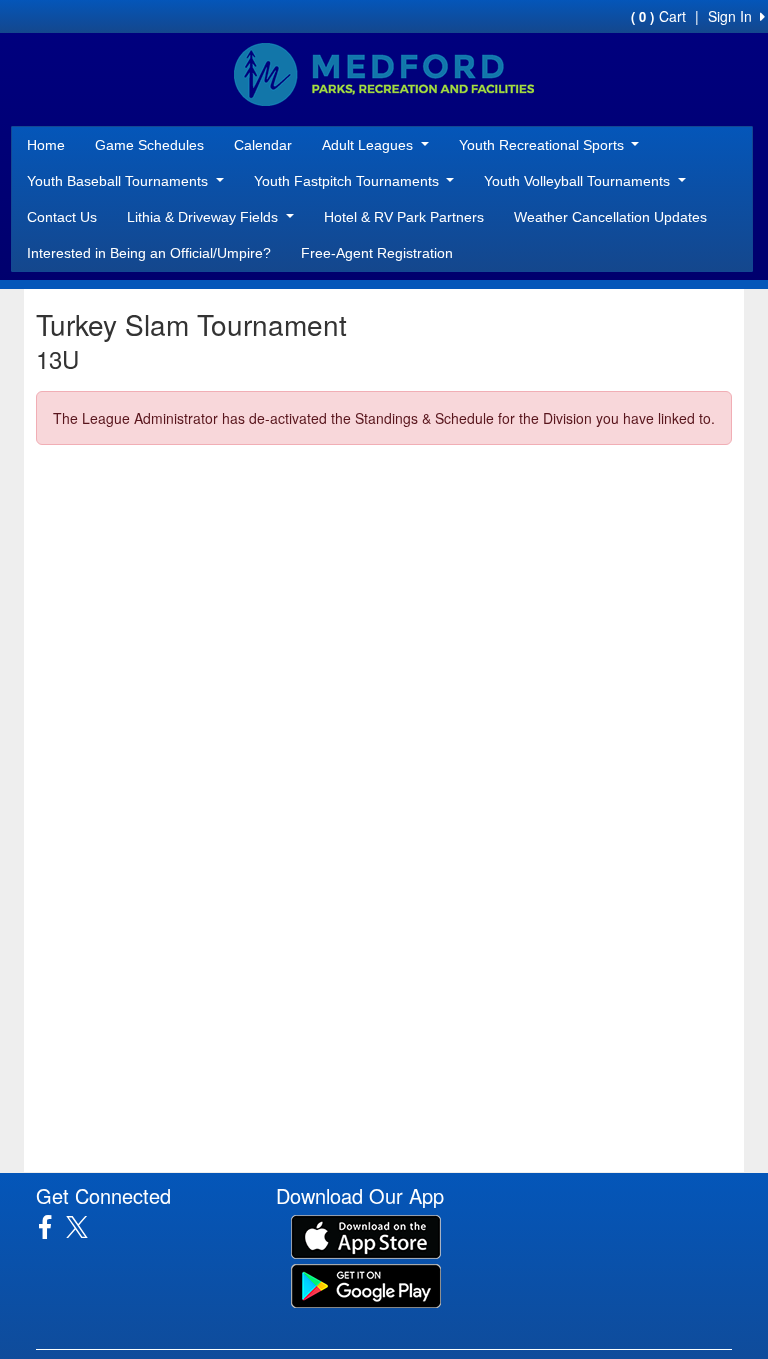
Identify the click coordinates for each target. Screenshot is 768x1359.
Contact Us (62, 217)
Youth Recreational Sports (543, 145)
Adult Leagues (369, 145)
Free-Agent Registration (377, 253)
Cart (658, 16)
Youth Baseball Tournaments (119, 181)
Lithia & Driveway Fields (204, 217)
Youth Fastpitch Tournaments (348, 181)
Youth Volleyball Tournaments (579, 181)
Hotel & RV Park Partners (404, 217)
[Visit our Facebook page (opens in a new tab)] (52, 1227)
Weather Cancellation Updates (610, 217)
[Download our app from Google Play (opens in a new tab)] (366, 1284)
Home (46, 145)
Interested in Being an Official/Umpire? (149, 253)
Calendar (263, 145)
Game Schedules (149, 145)
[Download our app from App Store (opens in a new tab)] (366, 1235)
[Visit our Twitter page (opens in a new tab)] (84, 1227)
